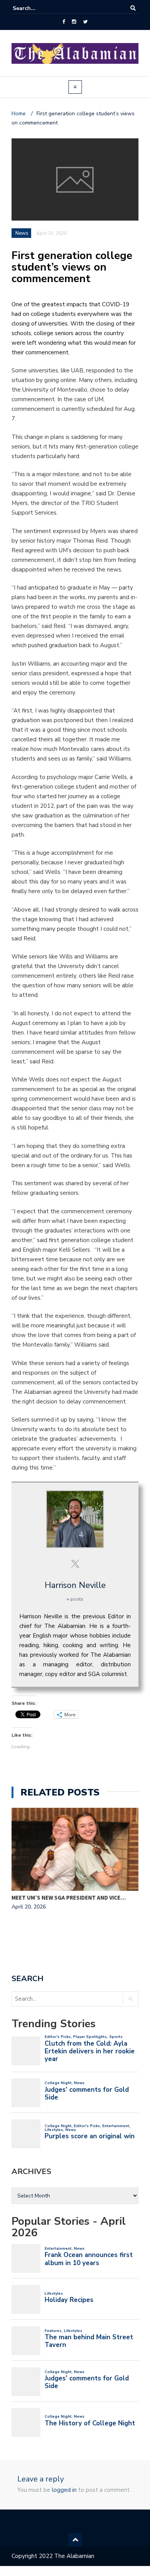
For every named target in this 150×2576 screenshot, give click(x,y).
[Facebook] (64, 22)
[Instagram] (74, 22)
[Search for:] (36, 8)
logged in (64, 2490)
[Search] (133, 8)
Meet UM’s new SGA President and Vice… (69, 1898)
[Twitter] (85, 22)
